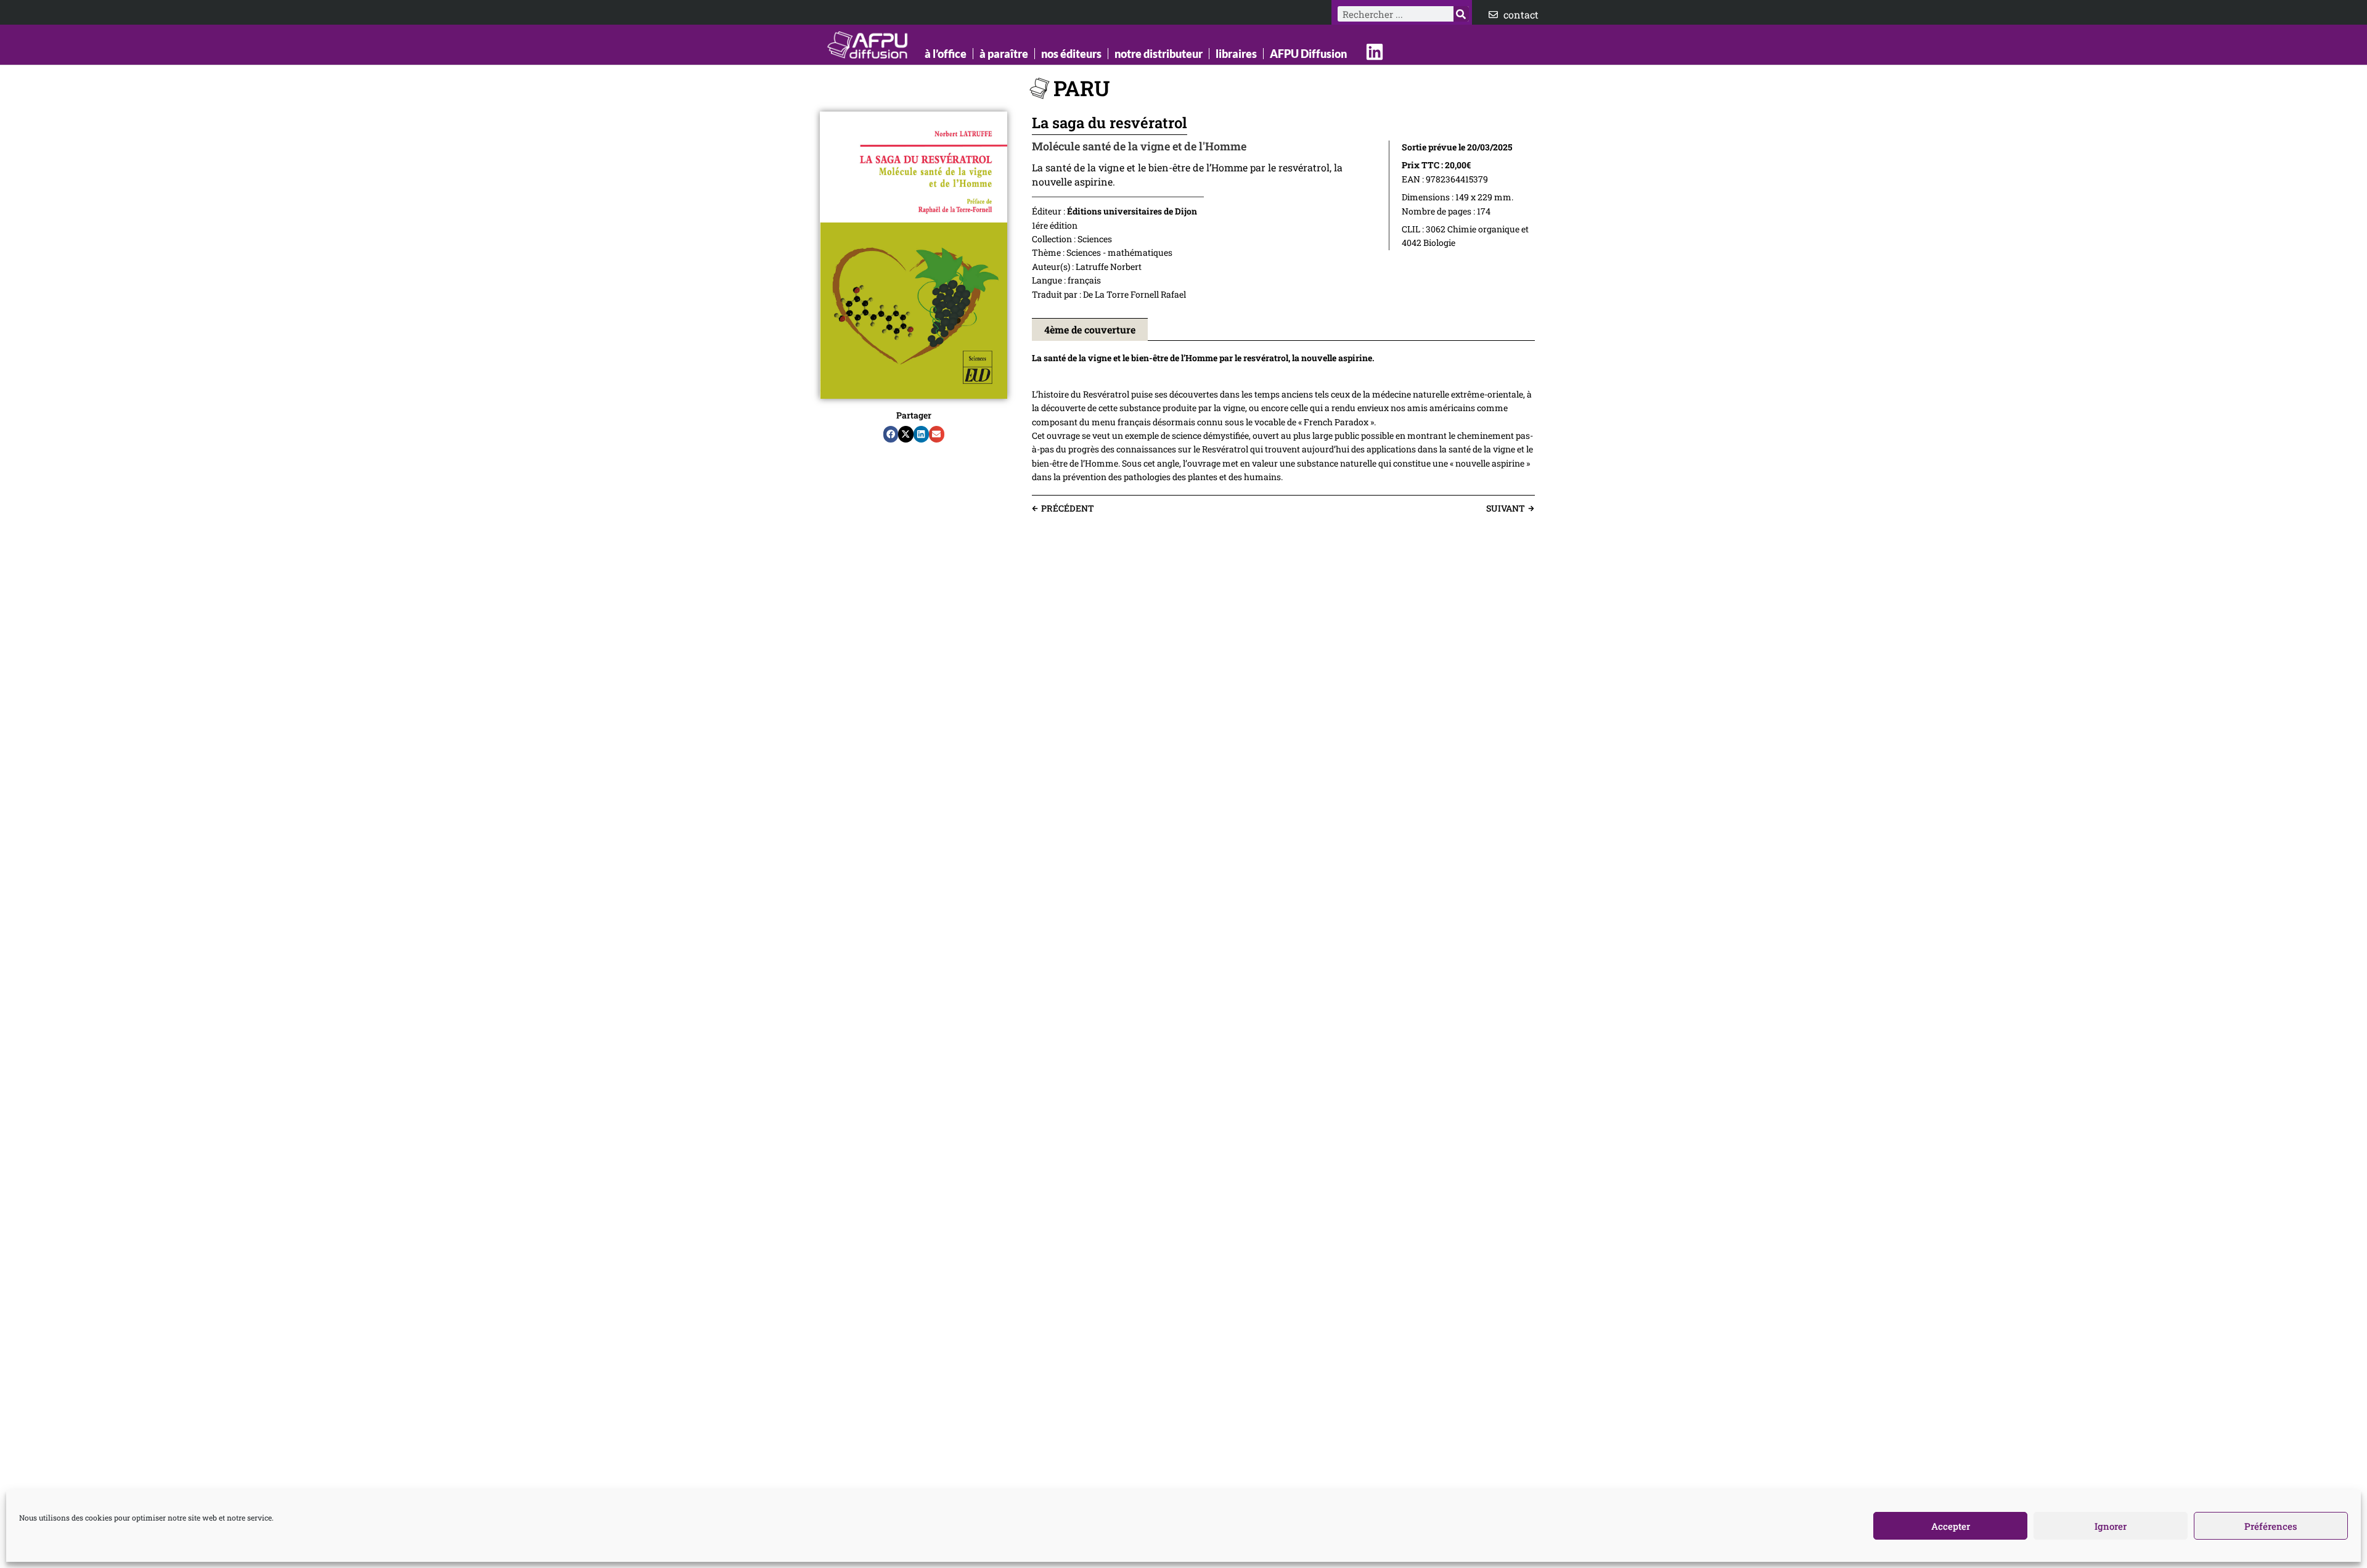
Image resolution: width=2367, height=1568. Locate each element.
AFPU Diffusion (1308, 54)
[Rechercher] (1461, 14)
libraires (1236, 54)
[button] (891, 435)
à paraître (1004, 54)
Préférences (2271, 1526)
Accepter (1951, 1526)
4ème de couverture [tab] (1090, 329)
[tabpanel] (1283, 418)
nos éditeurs (1071, 54)
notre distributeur (1159, 54)
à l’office (946, 54)
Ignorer (2111, 1526)
